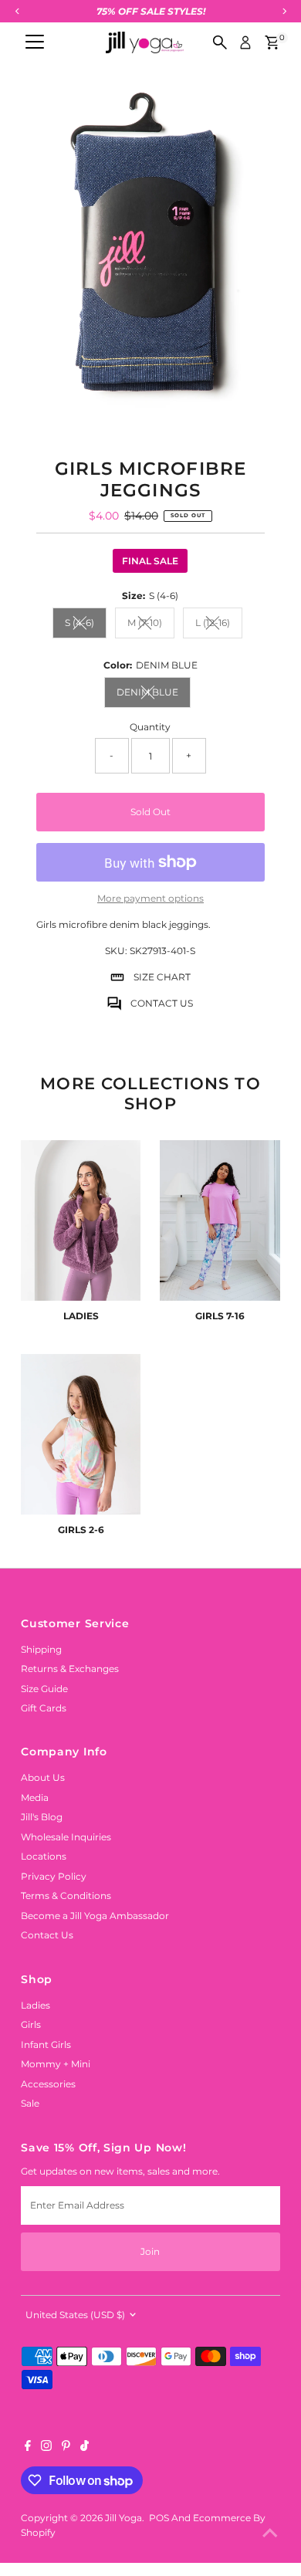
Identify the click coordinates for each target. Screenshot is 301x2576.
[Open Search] (220, 42)
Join (150, 2251)
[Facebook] (28, 2448)
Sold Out (150, 812)
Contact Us (47, 1935)
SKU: (116, 951)
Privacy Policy (54, 1876)
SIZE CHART (162, 977)
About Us (43, 1777)
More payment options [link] (150, 898)
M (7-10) (151, 625)
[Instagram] (46, 2448)
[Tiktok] (85, 2448)
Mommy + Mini (56, 2064)
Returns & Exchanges (70, 1669)
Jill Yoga (123, 2518)
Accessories (48, 2084)
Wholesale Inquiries (66, 1837)
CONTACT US (162, 1003)
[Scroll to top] (270, 2534)
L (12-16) (219, 625)
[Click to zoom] (255, 113)
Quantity (150, 727)
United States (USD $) (75, 2315)
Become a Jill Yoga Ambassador (95, 1916)
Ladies (36, 2005)
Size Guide (44, 1689)
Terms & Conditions (66, 1896)
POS (159, 2518)
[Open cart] (272, 42)
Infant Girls (46, 2045)
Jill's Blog (42, 1817)
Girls (31, 2024)
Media (35, 1797)
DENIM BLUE (154, 694)
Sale (30, 2103)
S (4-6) (86, 625)
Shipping (41, 1649)
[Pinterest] (66, 2448)
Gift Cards (44, 1708)
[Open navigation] (35, 42)
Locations (44, 1856)
